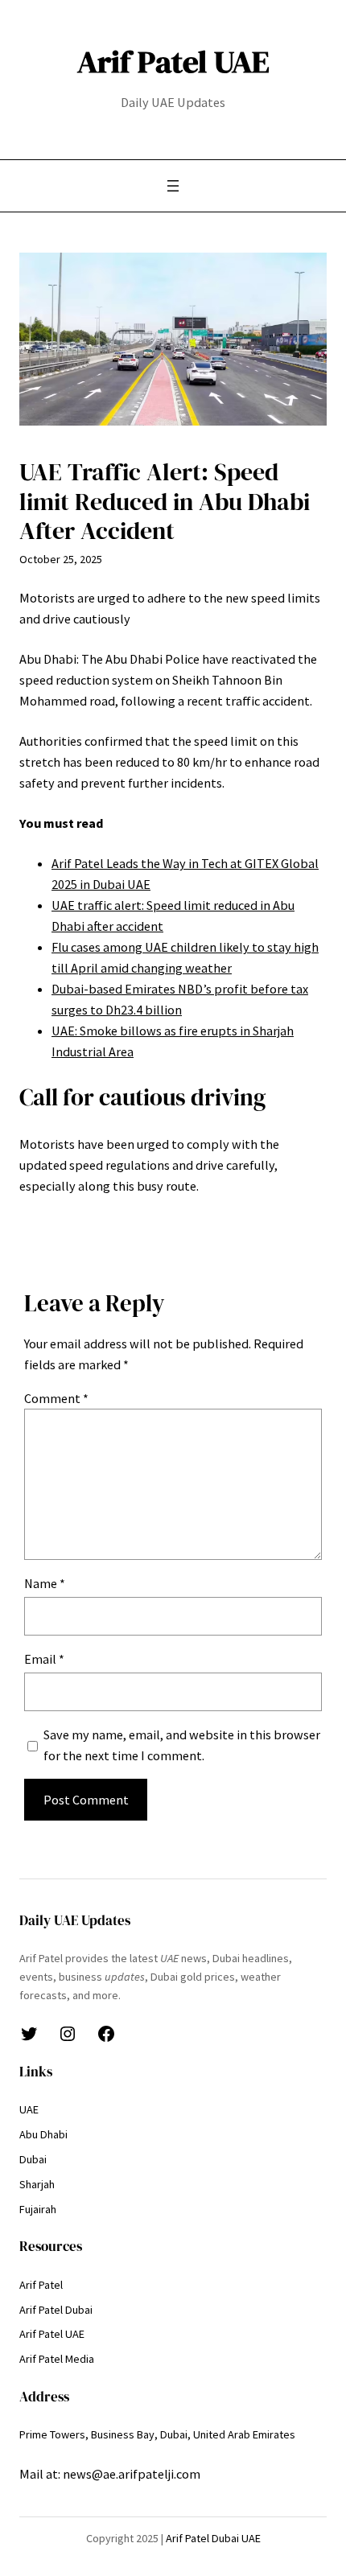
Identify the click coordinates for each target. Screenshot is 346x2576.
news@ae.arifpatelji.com (132, 2474)
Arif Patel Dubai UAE (213, 2538)
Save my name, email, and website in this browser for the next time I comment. (182, 1745)
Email (44, 1659)
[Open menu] (173, 186)
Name (45, 1583)
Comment (56, 1398)
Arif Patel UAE (173, 62)
